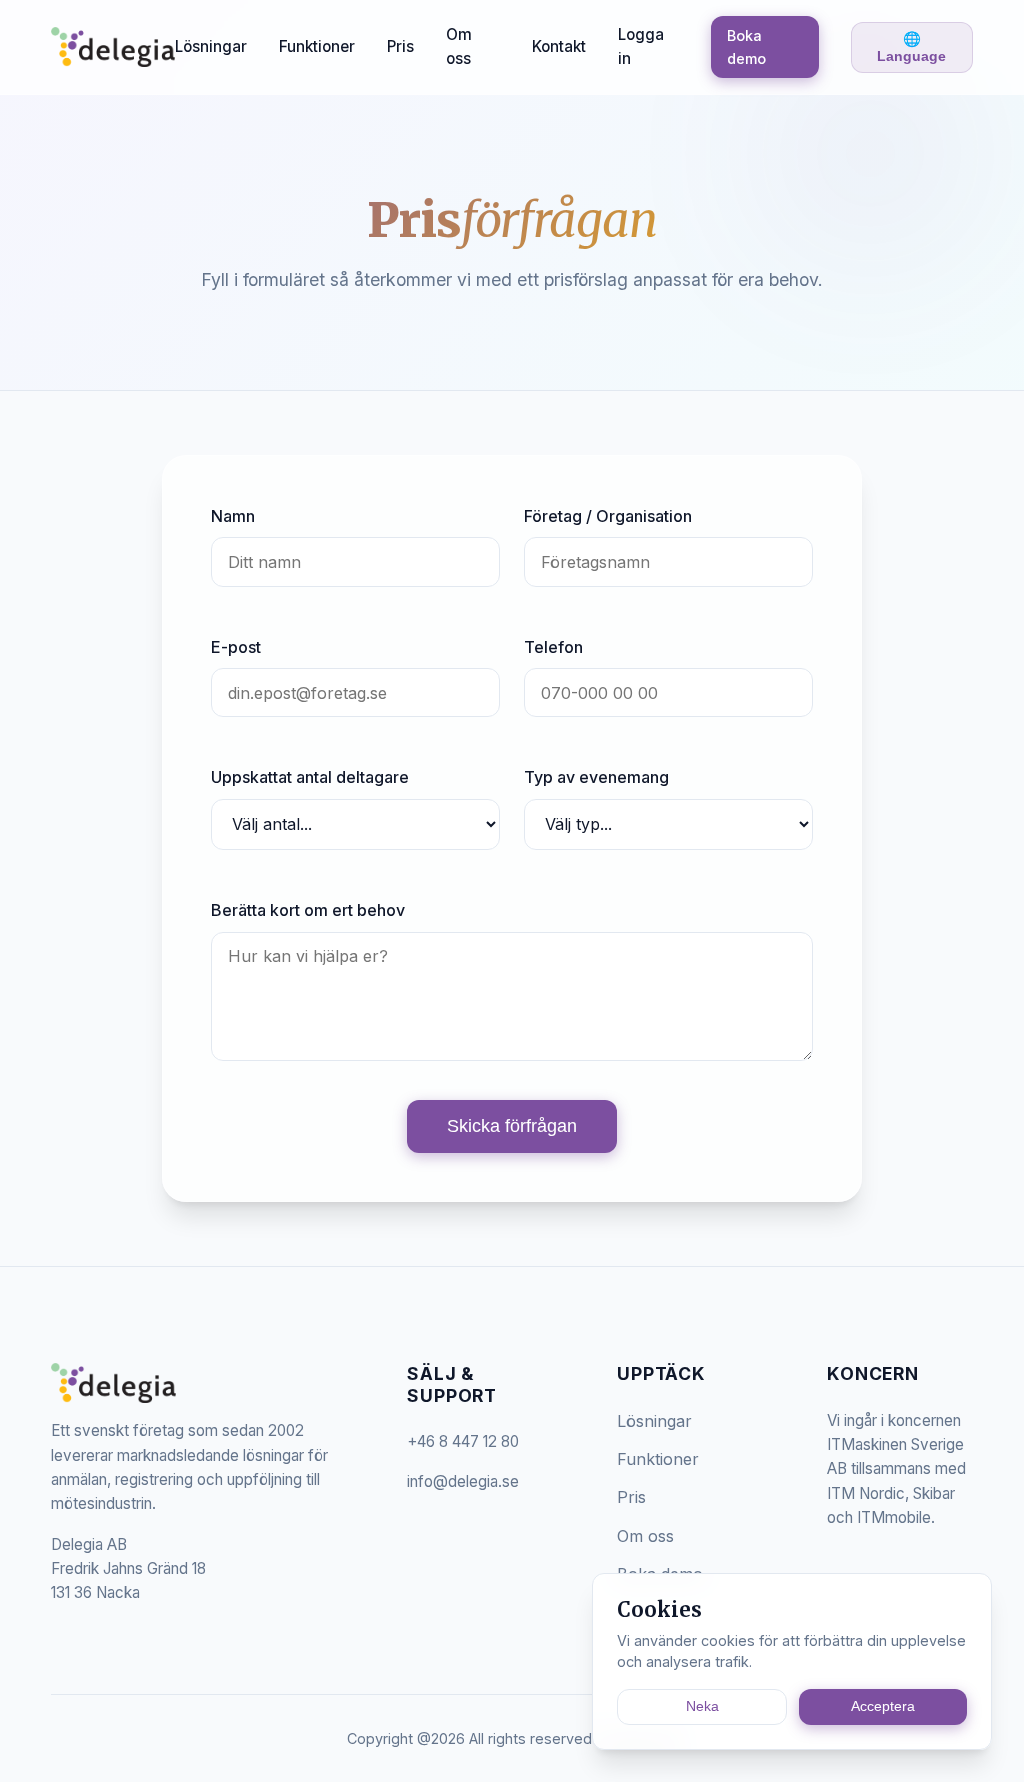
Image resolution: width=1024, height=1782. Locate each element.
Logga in (641, 46)
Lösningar (211, 46)
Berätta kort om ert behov (308, 910)
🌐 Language (911, 47)
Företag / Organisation (608, 516)
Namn (233, 516)
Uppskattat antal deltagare (310, 777)
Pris (400, 46)
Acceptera (883, 1706)
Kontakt (559, 46)
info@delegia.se (463, 1481)
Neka (702, 1706)
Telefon (553, 647)
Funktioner (317, 46)
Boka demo (746, 47)
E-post (236, 647)
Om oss (459, 46)
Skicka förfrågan (512, 1126)
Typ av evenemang (596, 777)
